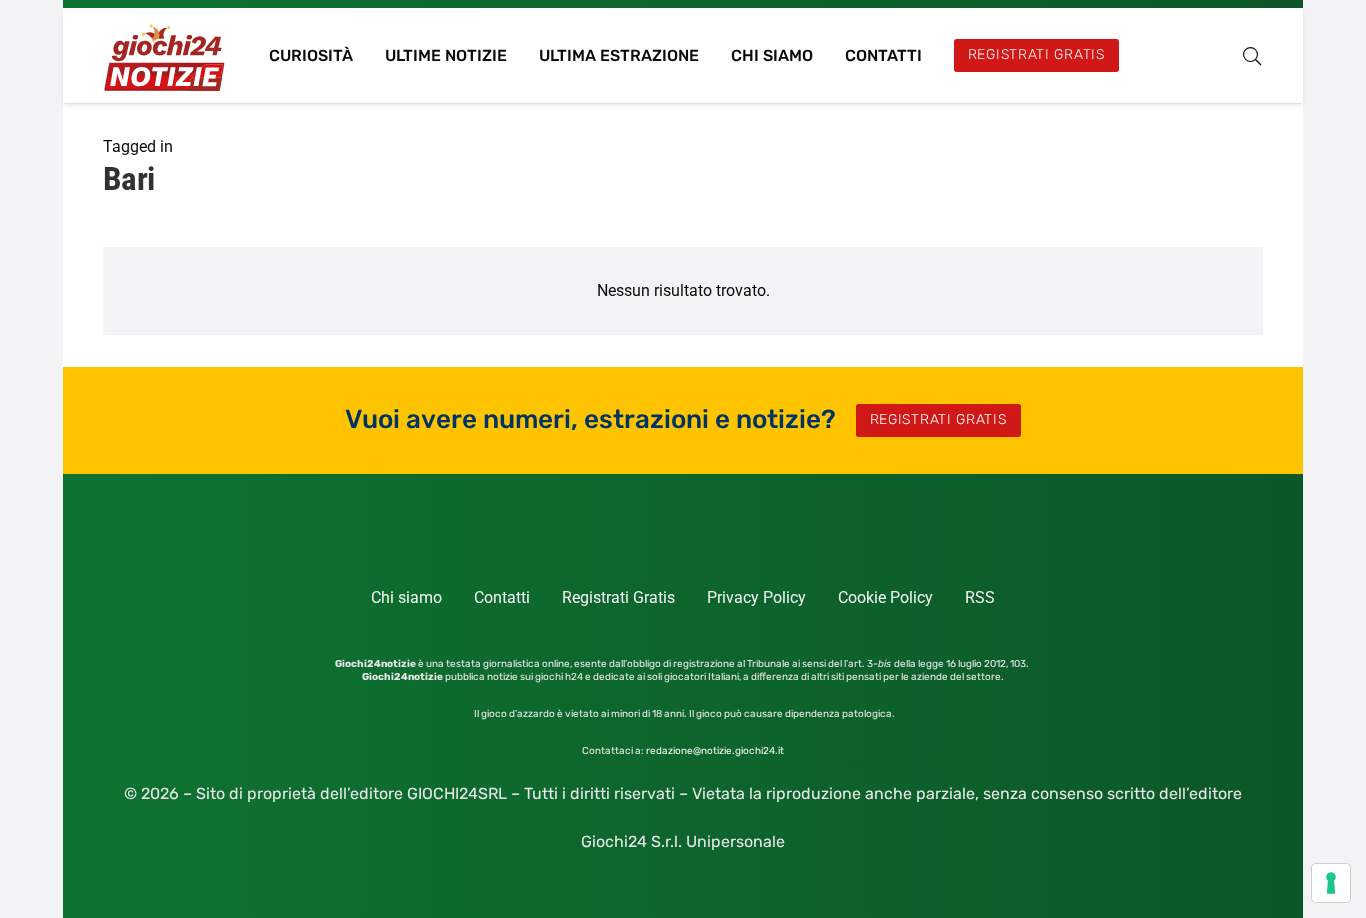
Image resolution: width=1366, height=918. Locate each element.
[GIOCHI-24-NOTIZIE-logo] (166, 55)
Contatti (502, 597)
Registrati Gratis (618, 597)
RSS (980, 597)
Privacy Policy (756, 597)
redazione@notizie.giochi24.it (715, 751)
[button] (1252, 56)
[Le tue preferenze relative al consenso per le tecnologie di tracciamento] (1331, 883)
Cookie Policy (885, 597)
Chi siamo (406, 597)
